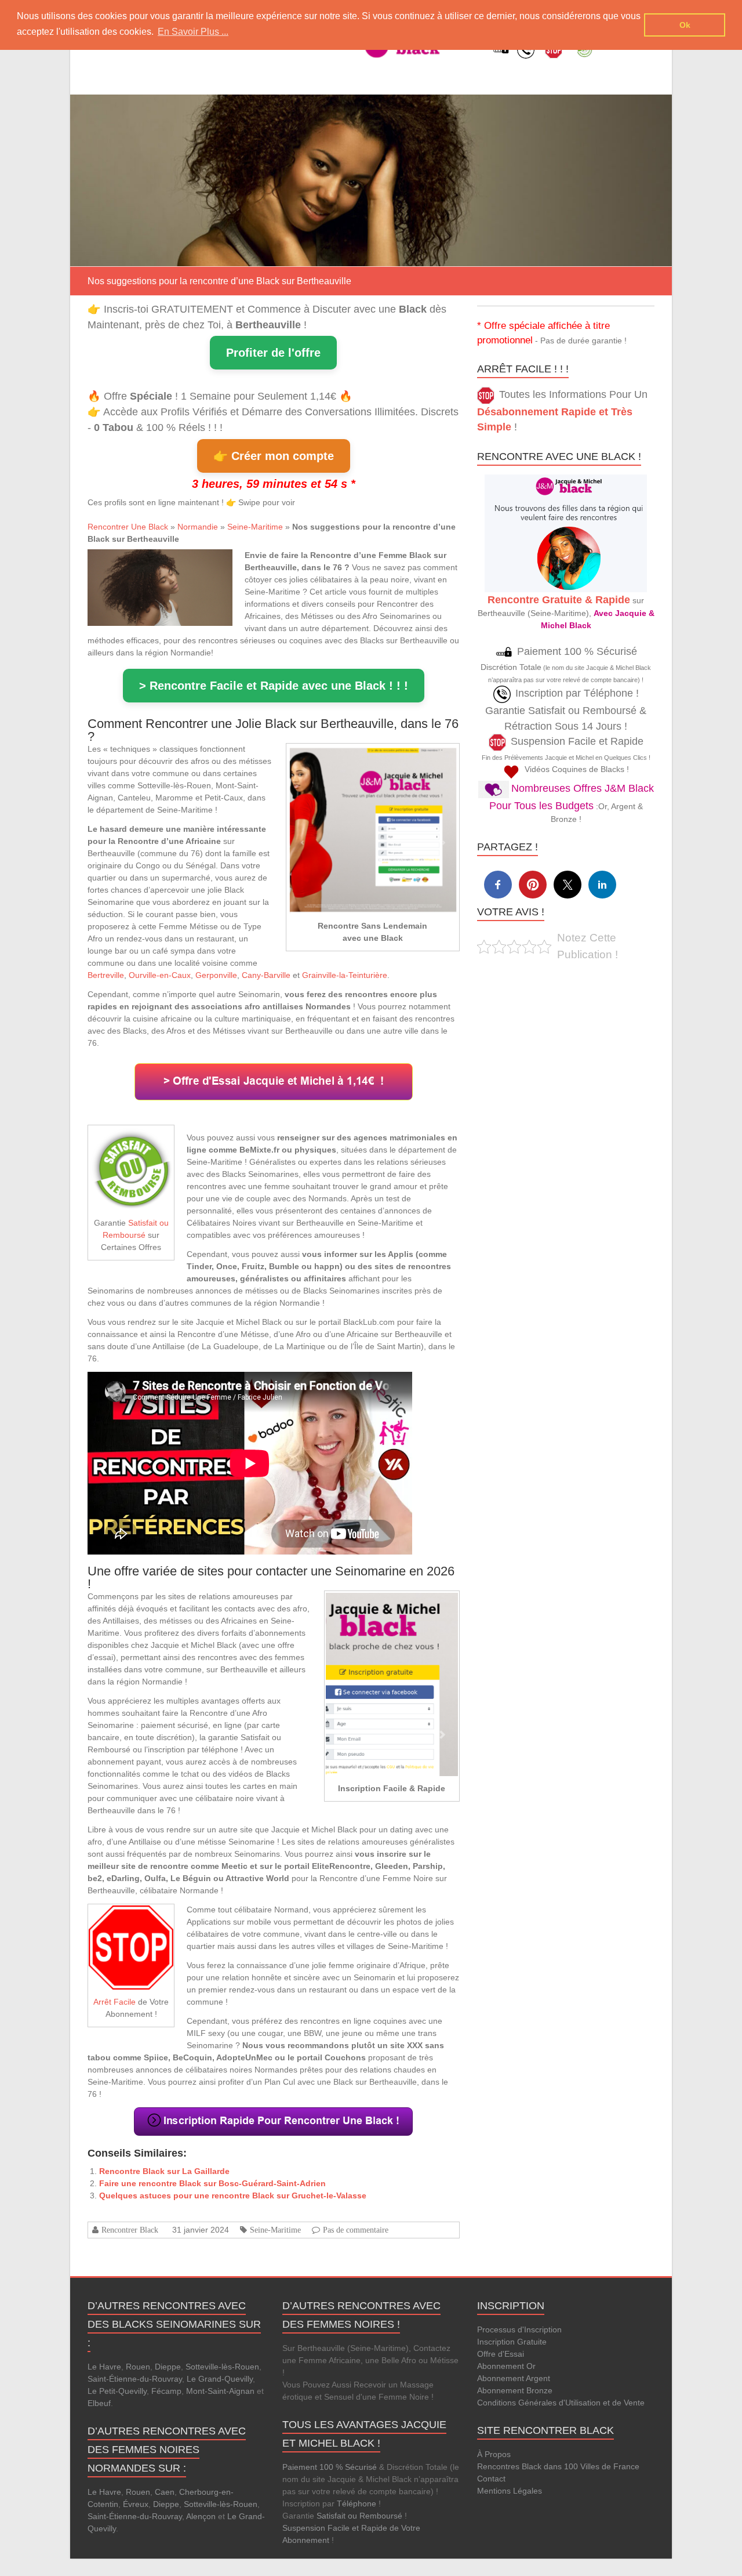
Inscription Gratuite (512, 2342)
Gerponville (216, 975)
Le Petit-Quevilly (117, 2391)
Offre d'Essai (501, 2354)
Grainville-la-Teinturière (345, 975)
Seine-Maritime (255, 527)
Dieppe (168, 2367)
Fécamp (166, 2391)
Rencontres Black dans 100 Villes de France (558, 2466)
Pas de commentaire (356, 2230)
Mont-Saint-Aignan (220, 2391)
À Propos (494, 2454)
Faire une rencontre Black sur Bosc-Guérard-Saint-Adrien (212, 2183)
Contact (491, 2479)
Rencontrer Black (130, 2230)
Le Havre (104, 2367)
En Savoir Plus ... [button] (193, 32)
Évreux (136, 2504)
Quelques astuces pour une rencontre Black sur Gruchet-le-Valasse (233, 2195)
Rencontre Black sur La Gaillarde (164, 2171)
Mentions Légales (510, 2491)
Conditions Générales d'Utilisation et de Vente (561, 2403)
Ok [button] (685, 25)
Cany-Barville (266, 975)
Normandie (198, 527)
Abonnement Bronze (515, 2390)
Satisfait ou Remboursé (359, 2516)
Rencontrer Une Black (128, 527)
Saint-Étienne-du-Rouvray (135, 2379)
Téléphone (357, 2503)
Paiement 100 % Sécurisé (330, 2467)
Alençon (201, 2516)
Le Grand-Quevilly (220, 2379)
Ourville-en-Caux (160, 975)
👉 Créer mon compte (274, 456)
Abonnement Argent (514, 2378)
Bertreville (106, 975)
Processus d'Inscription (519, 2329)
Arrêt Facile (114, 2002)
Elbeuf (99, 2403)
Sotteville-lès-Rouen (222, 2367)
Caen (165, 2492)
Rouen (138, 2367)
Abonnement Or (506, 2366)
